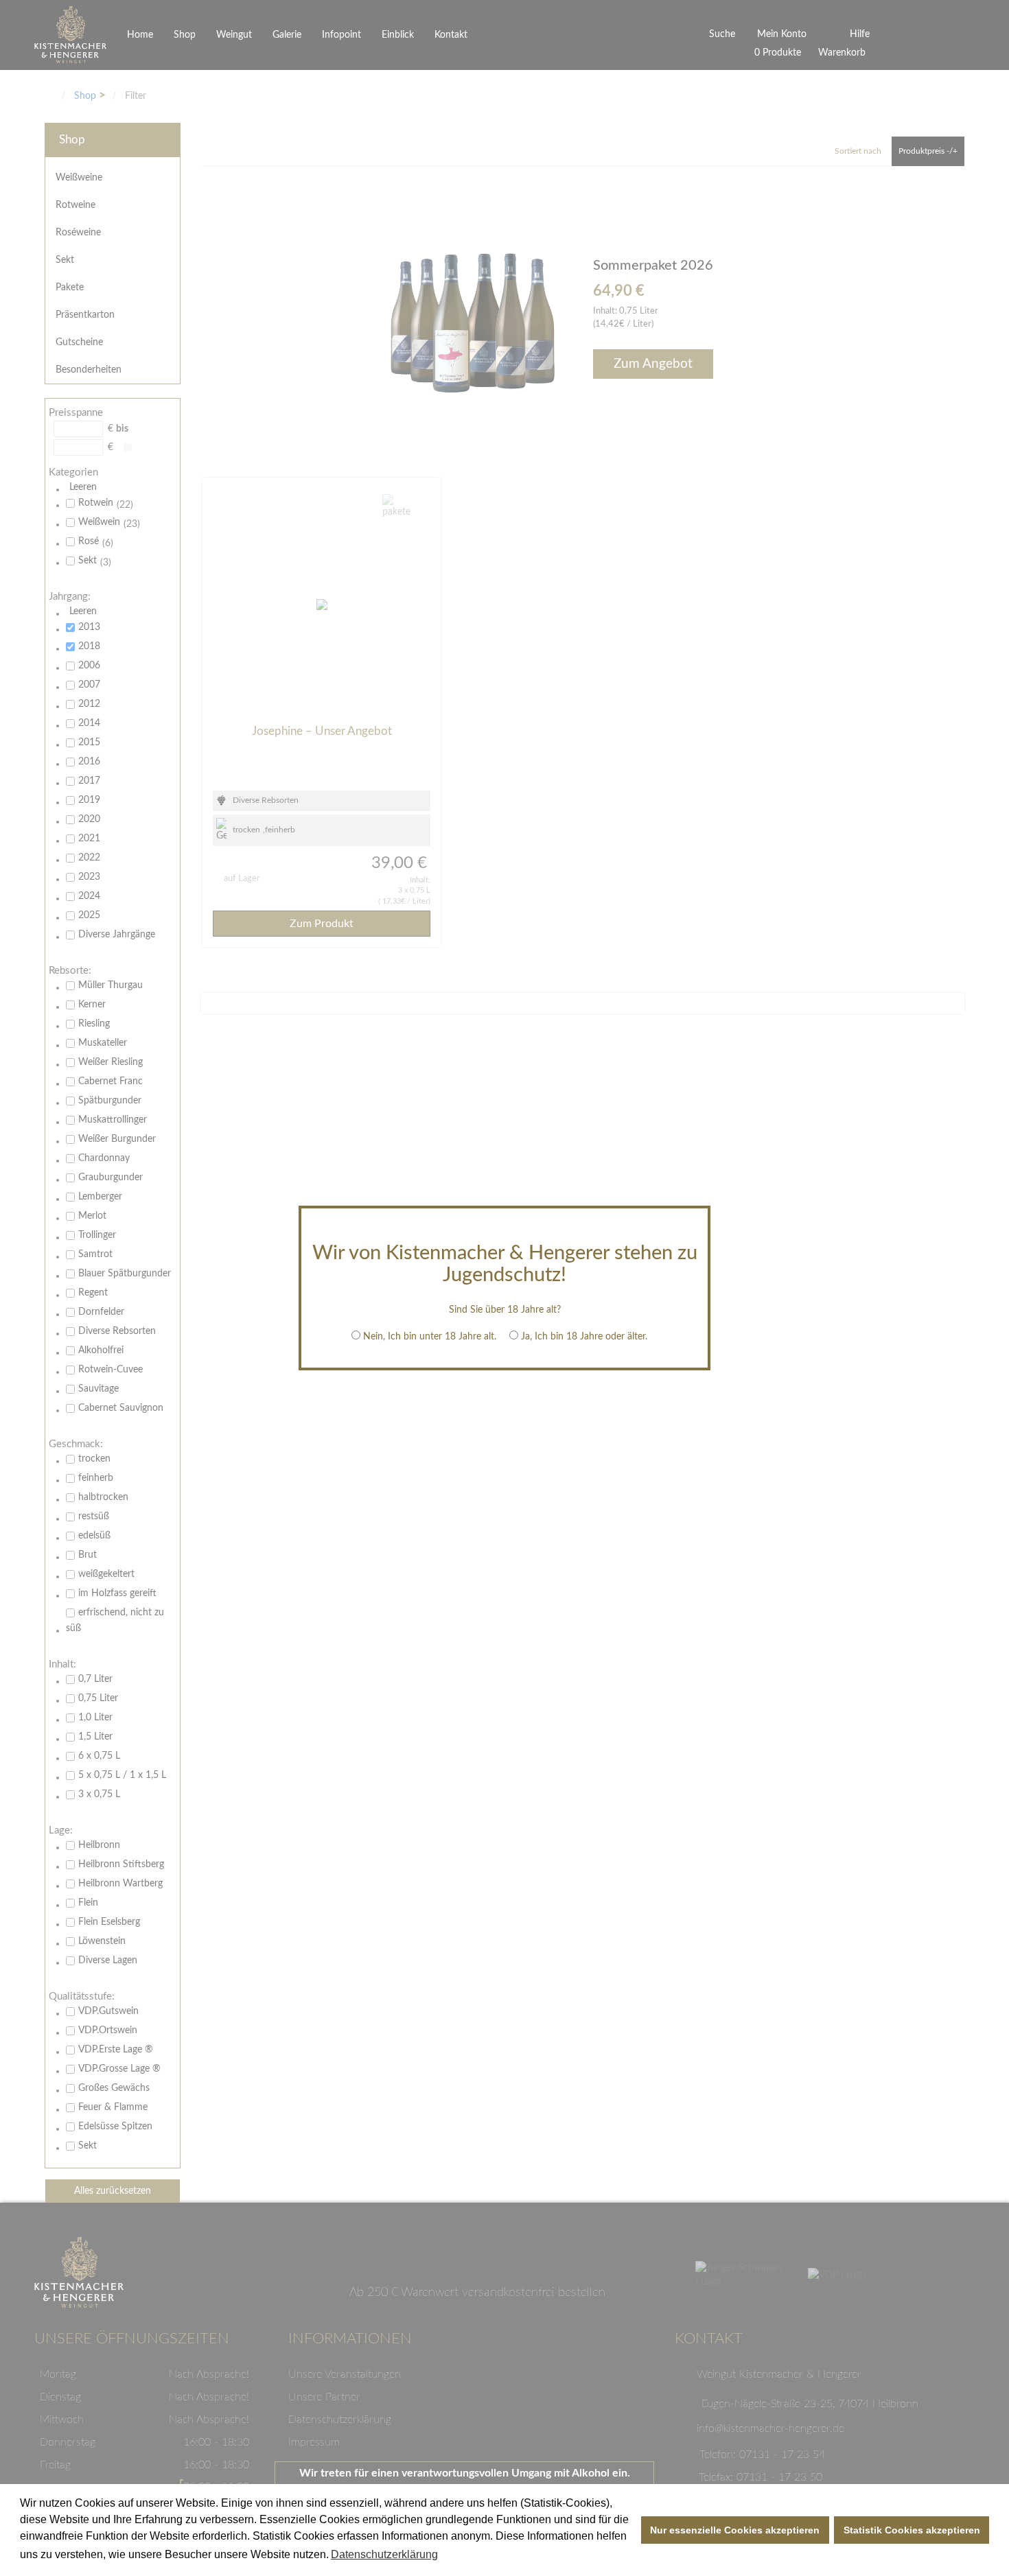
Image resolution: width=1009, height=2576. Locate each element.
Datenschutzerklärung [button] (384, 2554)
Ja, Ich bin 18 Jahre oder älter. (584, 1337)
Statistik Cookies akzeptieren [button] (912, 2530)
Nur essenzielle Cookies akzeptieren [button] (735, 2530)
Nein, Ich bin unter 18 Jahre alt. (430, 1337)
